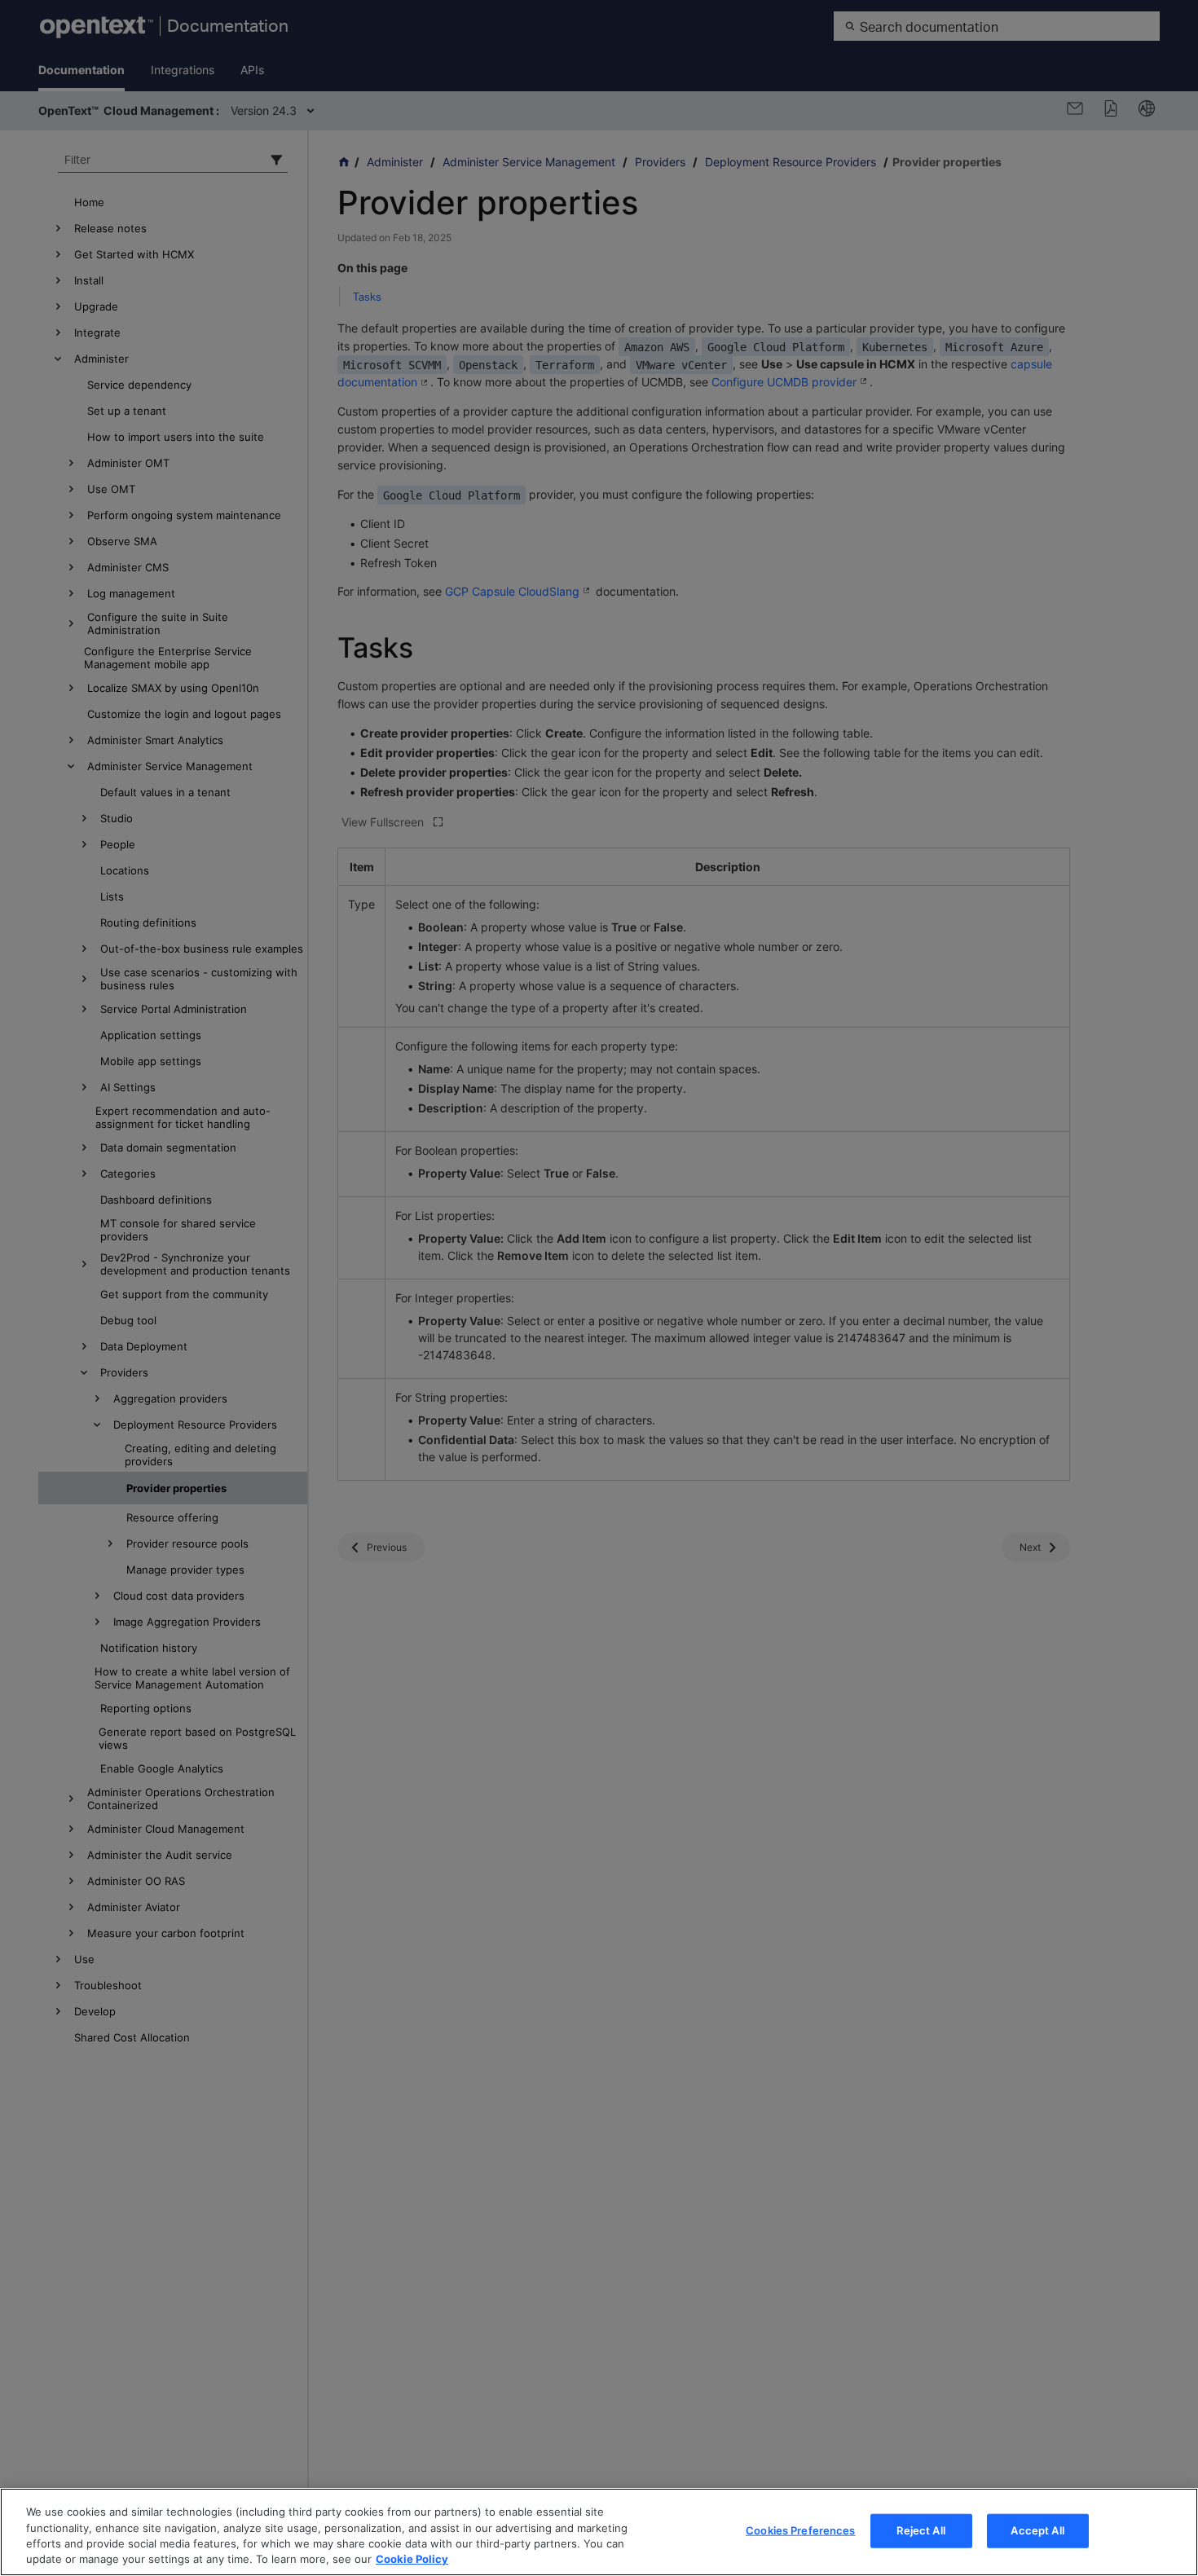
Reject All (921, 2530)
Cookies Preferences (800, 2530)
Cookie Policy (412, 2559)
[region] (599, 2532)
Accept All (1037, 2530)
